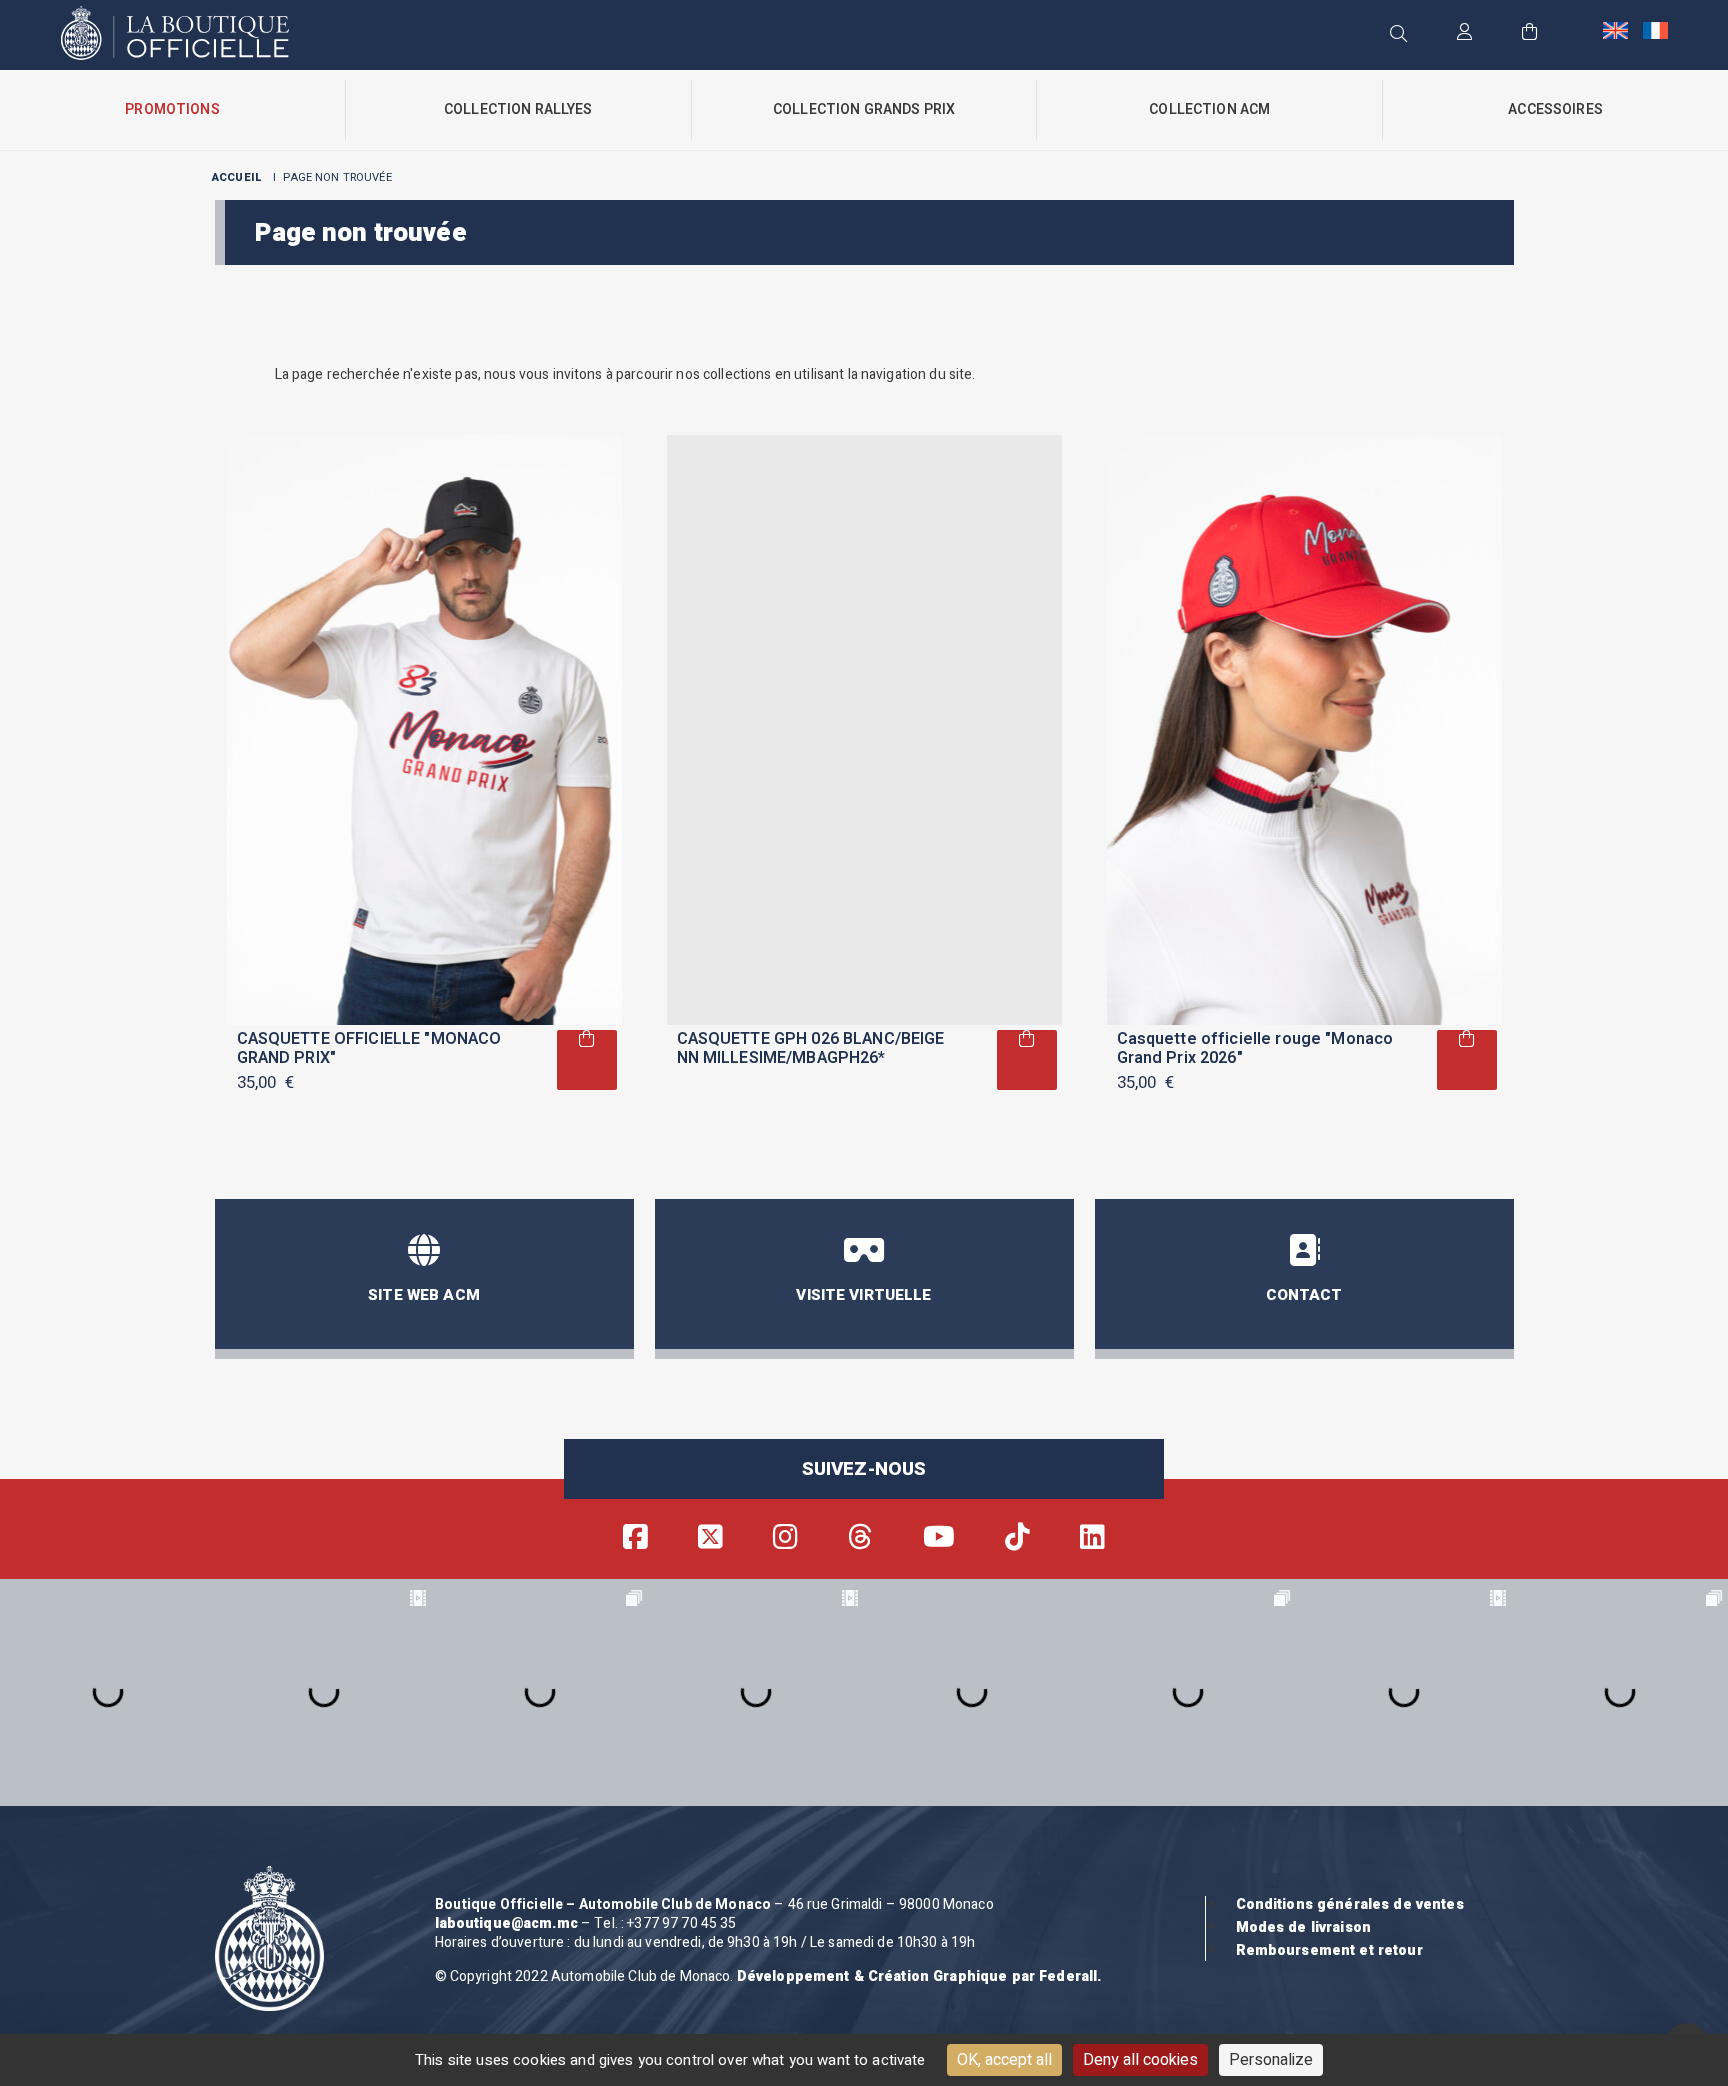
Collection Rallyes (518, 109)
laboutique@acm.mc (506, 1923)
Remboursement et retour (1329, 1950)
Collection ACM (1209, 109)
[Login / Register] (1464, 33)
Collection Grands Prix (864, 109)
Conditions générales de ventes (1350, 1904)
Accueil (237, 177)
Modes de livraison (1304, 1927)
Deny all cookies (1140, 2060)
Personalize (1271, 2060)
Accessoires (1555, 109)
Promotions (172, 109)
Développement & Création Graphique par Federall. (919, 1976)
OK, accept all (1004, 2060)
